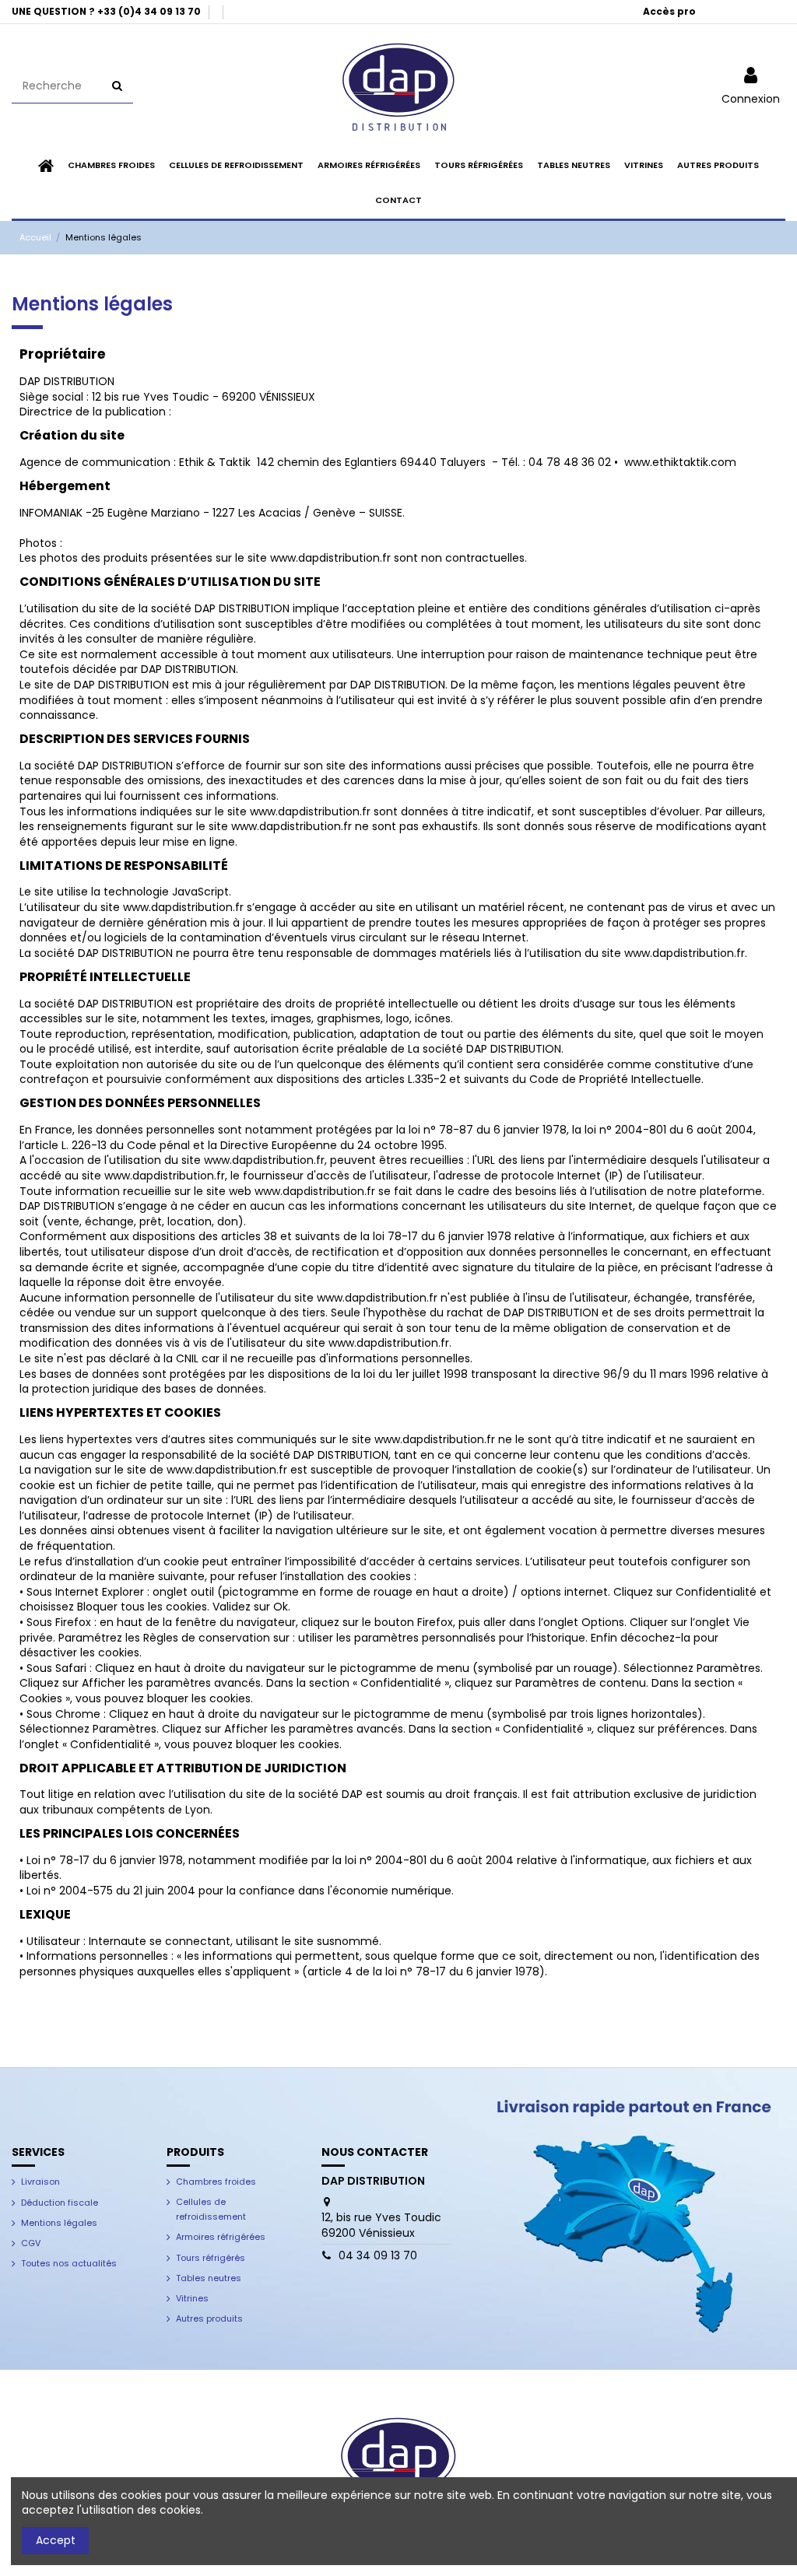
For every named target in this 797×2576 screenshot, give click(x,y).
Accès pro (669, 11)
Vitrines (192, 2298)
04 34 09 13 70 (378, 2255)
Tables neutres (209, 2278)
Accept (56, 2540)
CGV (31, 2243)
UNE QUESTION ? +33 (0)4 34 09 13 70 (107, 11)
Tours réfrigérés (211, 2258)
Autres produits (209, 2318)
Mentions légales (59, 2223)
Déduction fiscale (60, 2203)
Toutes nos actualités (69, 2263)
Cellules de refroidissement (211, 2210)
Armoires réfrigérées (221, 2237)
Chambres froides (216, 2182)
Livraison (40, 2182)
